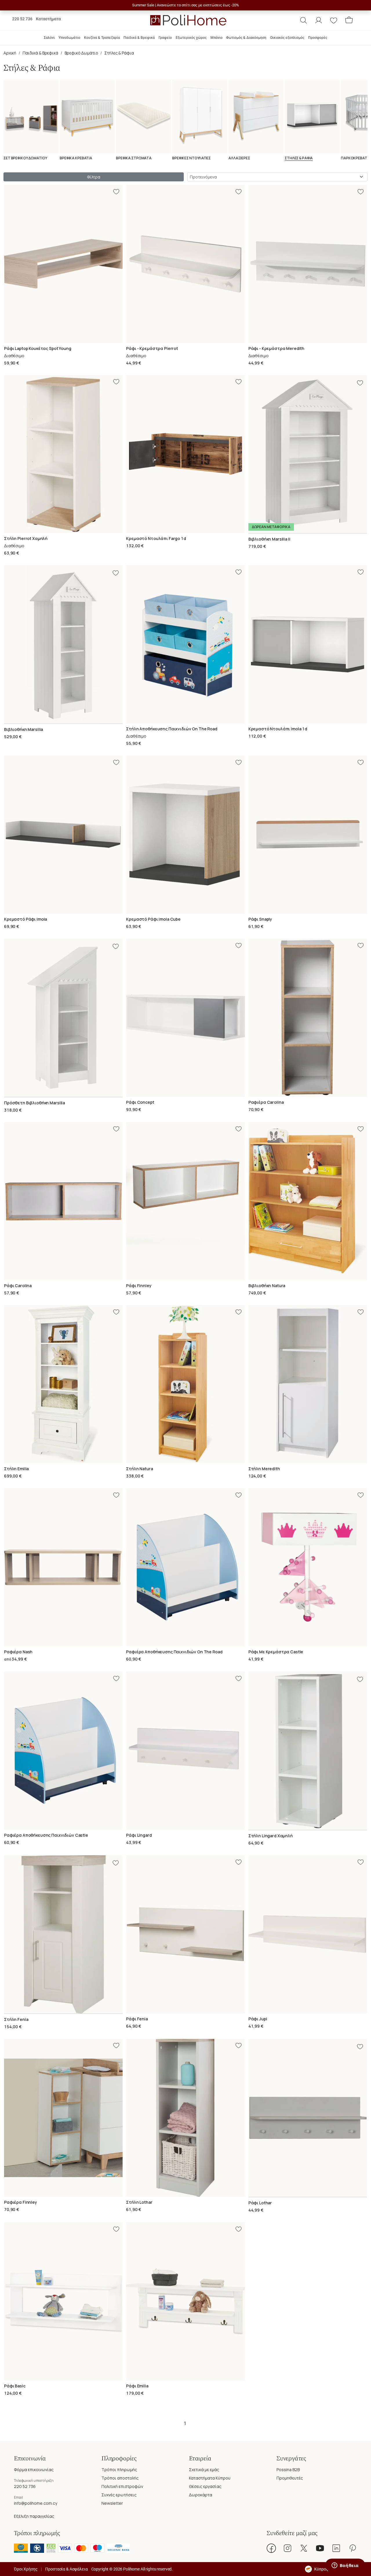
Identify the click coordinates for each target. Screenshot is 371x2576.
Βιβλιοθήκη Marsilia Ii (269, 539)
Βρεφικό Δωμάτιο (81, 53)
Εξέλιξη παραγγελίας (34, 2516)
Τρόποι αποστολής (120, 2478)
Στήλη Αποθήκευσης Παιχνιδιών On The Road (172, 729)
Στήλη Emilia (16, 1469)
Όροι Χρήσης (26, 2569)
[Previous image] (252, 454)
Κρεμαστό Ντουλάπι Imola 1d (278, 729)
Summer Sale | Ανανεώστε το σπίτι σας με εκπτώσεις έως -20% (186, 5)
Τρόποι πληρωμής (119, 2470)
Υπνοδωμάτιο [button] (69, 38)
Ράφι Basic (15, 2386)
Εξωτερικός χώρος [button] (191, 38)
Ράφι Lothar (260, 2203)
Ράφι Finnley (139, 1286)
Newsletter (112, 2503)
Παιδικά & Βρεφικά (40, 53)
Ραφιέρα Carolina (266, 1102)
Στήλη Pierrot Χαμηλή (26, 538)
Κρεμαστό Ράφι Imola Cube (153, 919)
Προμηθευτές (290, 2478)
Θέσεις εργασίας (205, 2486)
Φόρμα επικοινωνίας (34, 2470)
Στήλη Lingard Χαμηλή (271, 1836)
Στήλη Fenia (16, 2019)
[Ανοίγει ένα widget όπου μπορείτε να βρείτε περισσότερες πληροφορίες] (345, 2566)
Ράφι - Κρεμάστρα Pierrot (152, 348)
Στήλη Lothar (139, 2202)
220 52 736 (22, 19)
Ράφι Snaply (260, 919)
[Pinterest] (352, 2548)
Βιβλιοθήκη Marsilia (23, 729)
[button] (303, 20)
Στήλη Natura (139, 1469)
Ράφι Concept (140, 1102)
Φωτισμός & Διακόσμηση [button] (246, 38)
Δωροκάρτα (201, 2495)
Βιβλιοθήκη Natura (267, 1286)
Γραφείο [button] (165, 38)
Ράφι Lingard (139, 1835)
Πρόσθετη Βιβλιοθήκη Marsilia (34, 1103)
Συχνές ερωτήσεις (119, 2495)
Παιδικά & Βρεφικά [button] (139, 38)
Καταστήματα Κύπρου (210, 2478)
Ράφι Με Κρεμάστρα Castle (276, 1652)
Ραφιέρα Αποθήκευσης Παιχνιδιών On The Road (174, 1652)
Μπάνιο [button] (217, 38)
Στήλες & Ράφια (119, 53)
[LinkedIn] (336, 2548)
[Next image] (363, 454)
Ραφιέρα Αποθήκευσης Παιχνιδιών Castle (46, 1835)
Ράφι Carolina (18, 1286)
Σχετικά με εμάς (204, 2470)
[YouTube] (320, 2548)
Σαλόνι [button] (49, 38)
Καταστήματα (48, 19)
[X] (304, 2548)
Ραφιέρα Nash (18, 1652)
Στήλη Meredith (264, 1469)
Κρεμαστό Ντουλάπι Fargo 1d (156, 538)
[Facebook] (271, 2548)
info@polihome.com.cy (36, 2503)
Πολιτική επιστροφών (122, 2486)
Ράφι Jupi (258, 2019)
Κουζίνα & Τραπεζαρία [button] (102, 38)
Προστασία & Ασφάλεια (66, 2569)
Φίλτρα (93, 177)
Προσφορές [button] (318, 38)
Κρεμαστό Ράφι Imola (26, 919)
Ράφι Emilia (137, 2386)
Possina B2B (288, 2470)
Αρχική (10, 53)
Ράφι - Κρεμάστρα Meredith (277, 348)
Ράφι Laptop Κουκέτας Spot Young (38, 348)
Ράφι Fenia (137, 2019)
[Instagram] (288, 2548)
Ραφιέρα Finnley (21, 2202)
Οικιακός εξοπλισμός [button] (287, 38)
